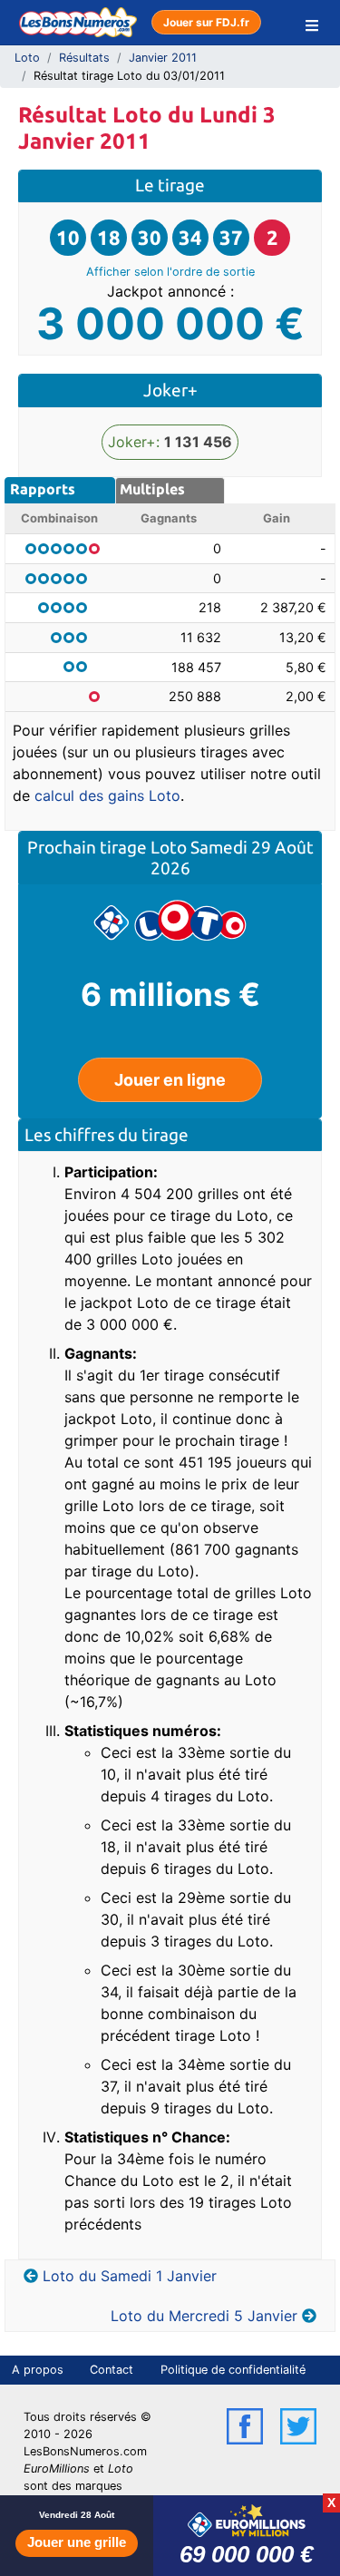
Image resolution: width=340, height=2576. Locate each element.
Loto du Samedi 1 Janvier (130, 2276)
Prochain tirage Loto (109, 847)
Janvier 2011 (163, 58)
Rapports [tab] (43, 489)
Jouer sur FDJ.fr (206, 22)
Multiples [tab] (152, 489)
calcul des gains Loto (107, 795)
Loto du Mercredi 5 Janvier (204, 2316)
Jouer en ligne (170, 1080)
